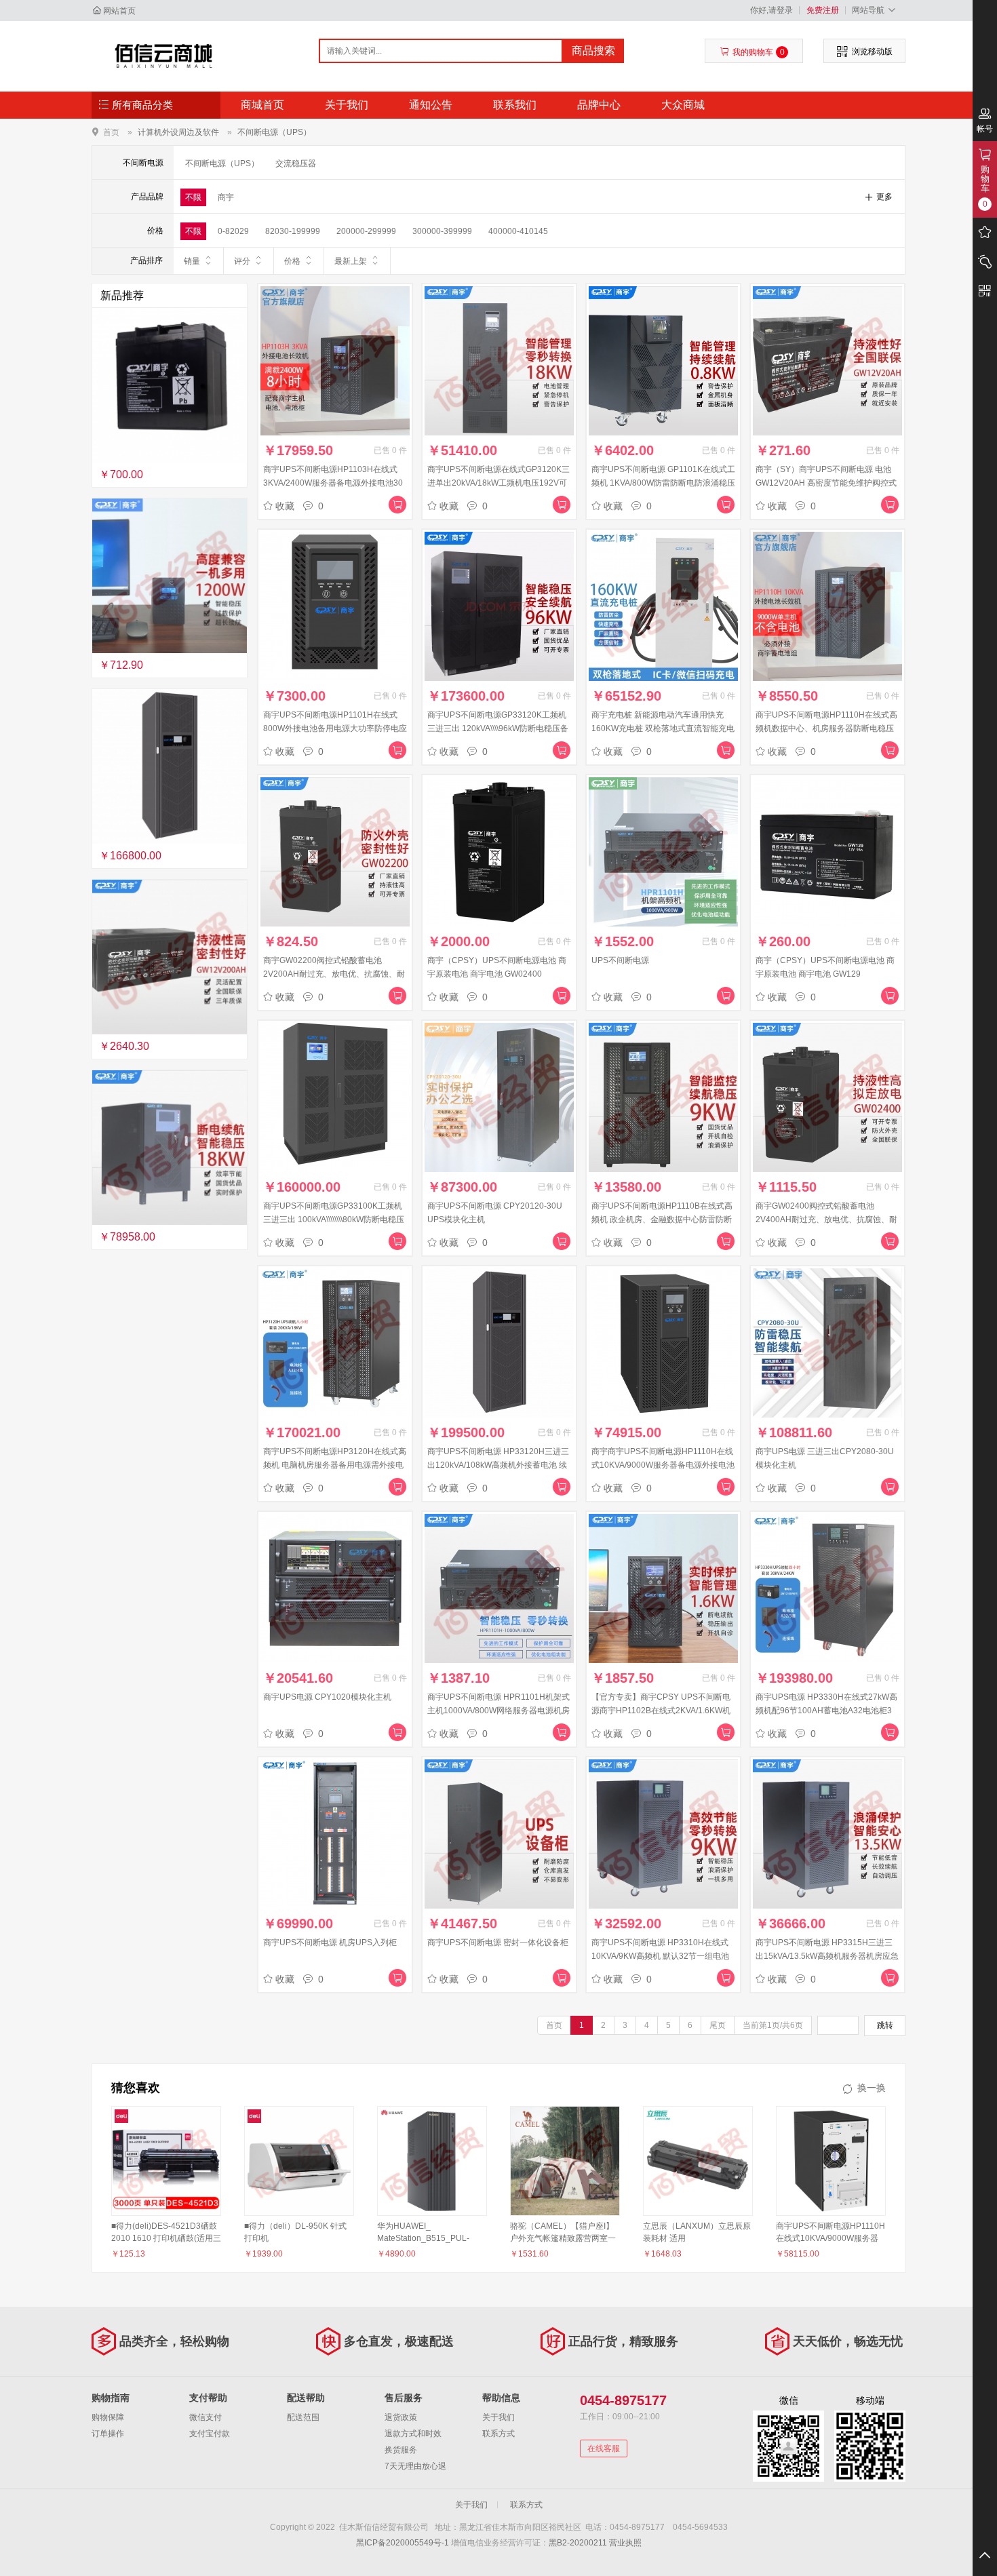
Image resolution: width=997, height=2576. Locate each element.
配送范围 (303, 2417)
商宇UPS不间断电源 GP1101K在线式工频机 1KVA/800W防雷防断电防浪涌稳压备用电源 (663, 483)
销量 (192, 261)
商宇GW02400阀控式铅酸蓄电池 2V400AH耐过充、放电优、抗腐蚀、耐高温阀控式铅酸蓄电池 (826, 1219)
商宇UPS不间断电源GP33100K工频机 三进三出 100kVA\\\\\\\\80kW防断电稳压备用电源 (334, 1219)
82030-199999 (293, 231)
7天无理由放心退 (415, 2466)
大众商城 (683, 105)
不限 (193, 197)
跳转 (885, 2025)
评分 (242, 261)
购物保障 (108, 2417)
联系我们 (515, 105)
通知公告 (431, 105)
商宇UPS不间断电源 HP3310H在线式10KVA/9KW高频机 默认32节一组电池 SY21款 (660, 1956)
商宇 (226, 197)
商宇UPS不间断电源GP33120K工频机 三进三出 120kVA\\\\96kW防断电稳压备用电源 (498, 728)
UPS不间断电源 (620, 960)
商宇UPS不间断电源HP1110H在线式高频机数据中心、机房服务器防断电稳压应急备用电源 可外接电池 (826, 728)
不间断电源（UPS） (274, 132)
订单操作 (108, 2434)
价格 (292, 261)
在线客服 (604, 2448)
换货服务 (401, 2450)
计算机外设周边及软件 (178, 132)
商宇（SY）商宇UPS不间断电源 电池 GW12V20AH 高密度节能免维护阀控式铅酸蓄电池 (826, 483)
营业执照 (625, 2543)
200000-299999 (366, 231)
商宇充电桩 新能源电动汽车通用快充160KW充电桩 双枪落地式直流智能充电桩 (663, 728)
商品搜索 (593, 51)
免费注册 (823, 10)
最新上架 (351, 261)
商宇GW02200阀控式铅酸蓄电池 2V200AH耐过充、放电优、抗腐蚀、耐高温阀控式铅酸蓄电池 (334, 974)
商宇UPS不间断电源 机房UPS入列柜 (330, 1943)
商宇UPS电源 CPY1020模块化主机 (327, 1697)
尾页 (718, 2025)
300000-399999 (442, 231)
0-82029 (233, 231)
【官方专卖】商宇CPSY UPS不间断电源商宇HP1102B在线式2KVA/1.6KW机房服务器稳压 (661, 1711)
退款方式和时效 (413, 2434)
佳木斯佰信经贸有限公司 (164, 56)
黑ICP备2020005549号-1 (403, 2543)
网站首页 (119, 11)
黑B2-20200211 (578, 2543)
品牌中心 (599, 105)
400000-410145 (518, 231)
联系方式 (498, 2434)
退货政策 (401, 2417)
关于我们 (347, 105)
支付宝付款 (210, 2434)
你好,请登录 (771, 10)
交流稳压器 (296, 163)
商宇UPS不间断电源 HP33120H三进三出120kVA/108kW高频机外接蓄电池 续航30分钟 (498, 1465)
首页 (111, 132)
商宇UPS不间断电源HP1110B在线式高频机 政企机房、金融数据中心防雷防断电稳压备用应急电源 (662, 1219)
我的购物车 (759, 52)
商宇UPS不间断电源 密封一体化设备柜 (498, 1943)
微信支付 (206, 2417)
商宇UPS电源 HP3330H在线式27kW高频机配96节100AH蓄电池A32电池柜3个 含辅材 (826, 1711)
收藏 (285, 506)
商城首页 (262, 105)
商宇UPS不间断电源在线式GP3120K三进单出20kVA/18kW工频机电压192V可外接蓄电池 (498, 483)
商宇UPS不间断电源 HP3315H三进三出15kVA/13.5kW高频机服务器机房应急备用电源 (827, 1956)
